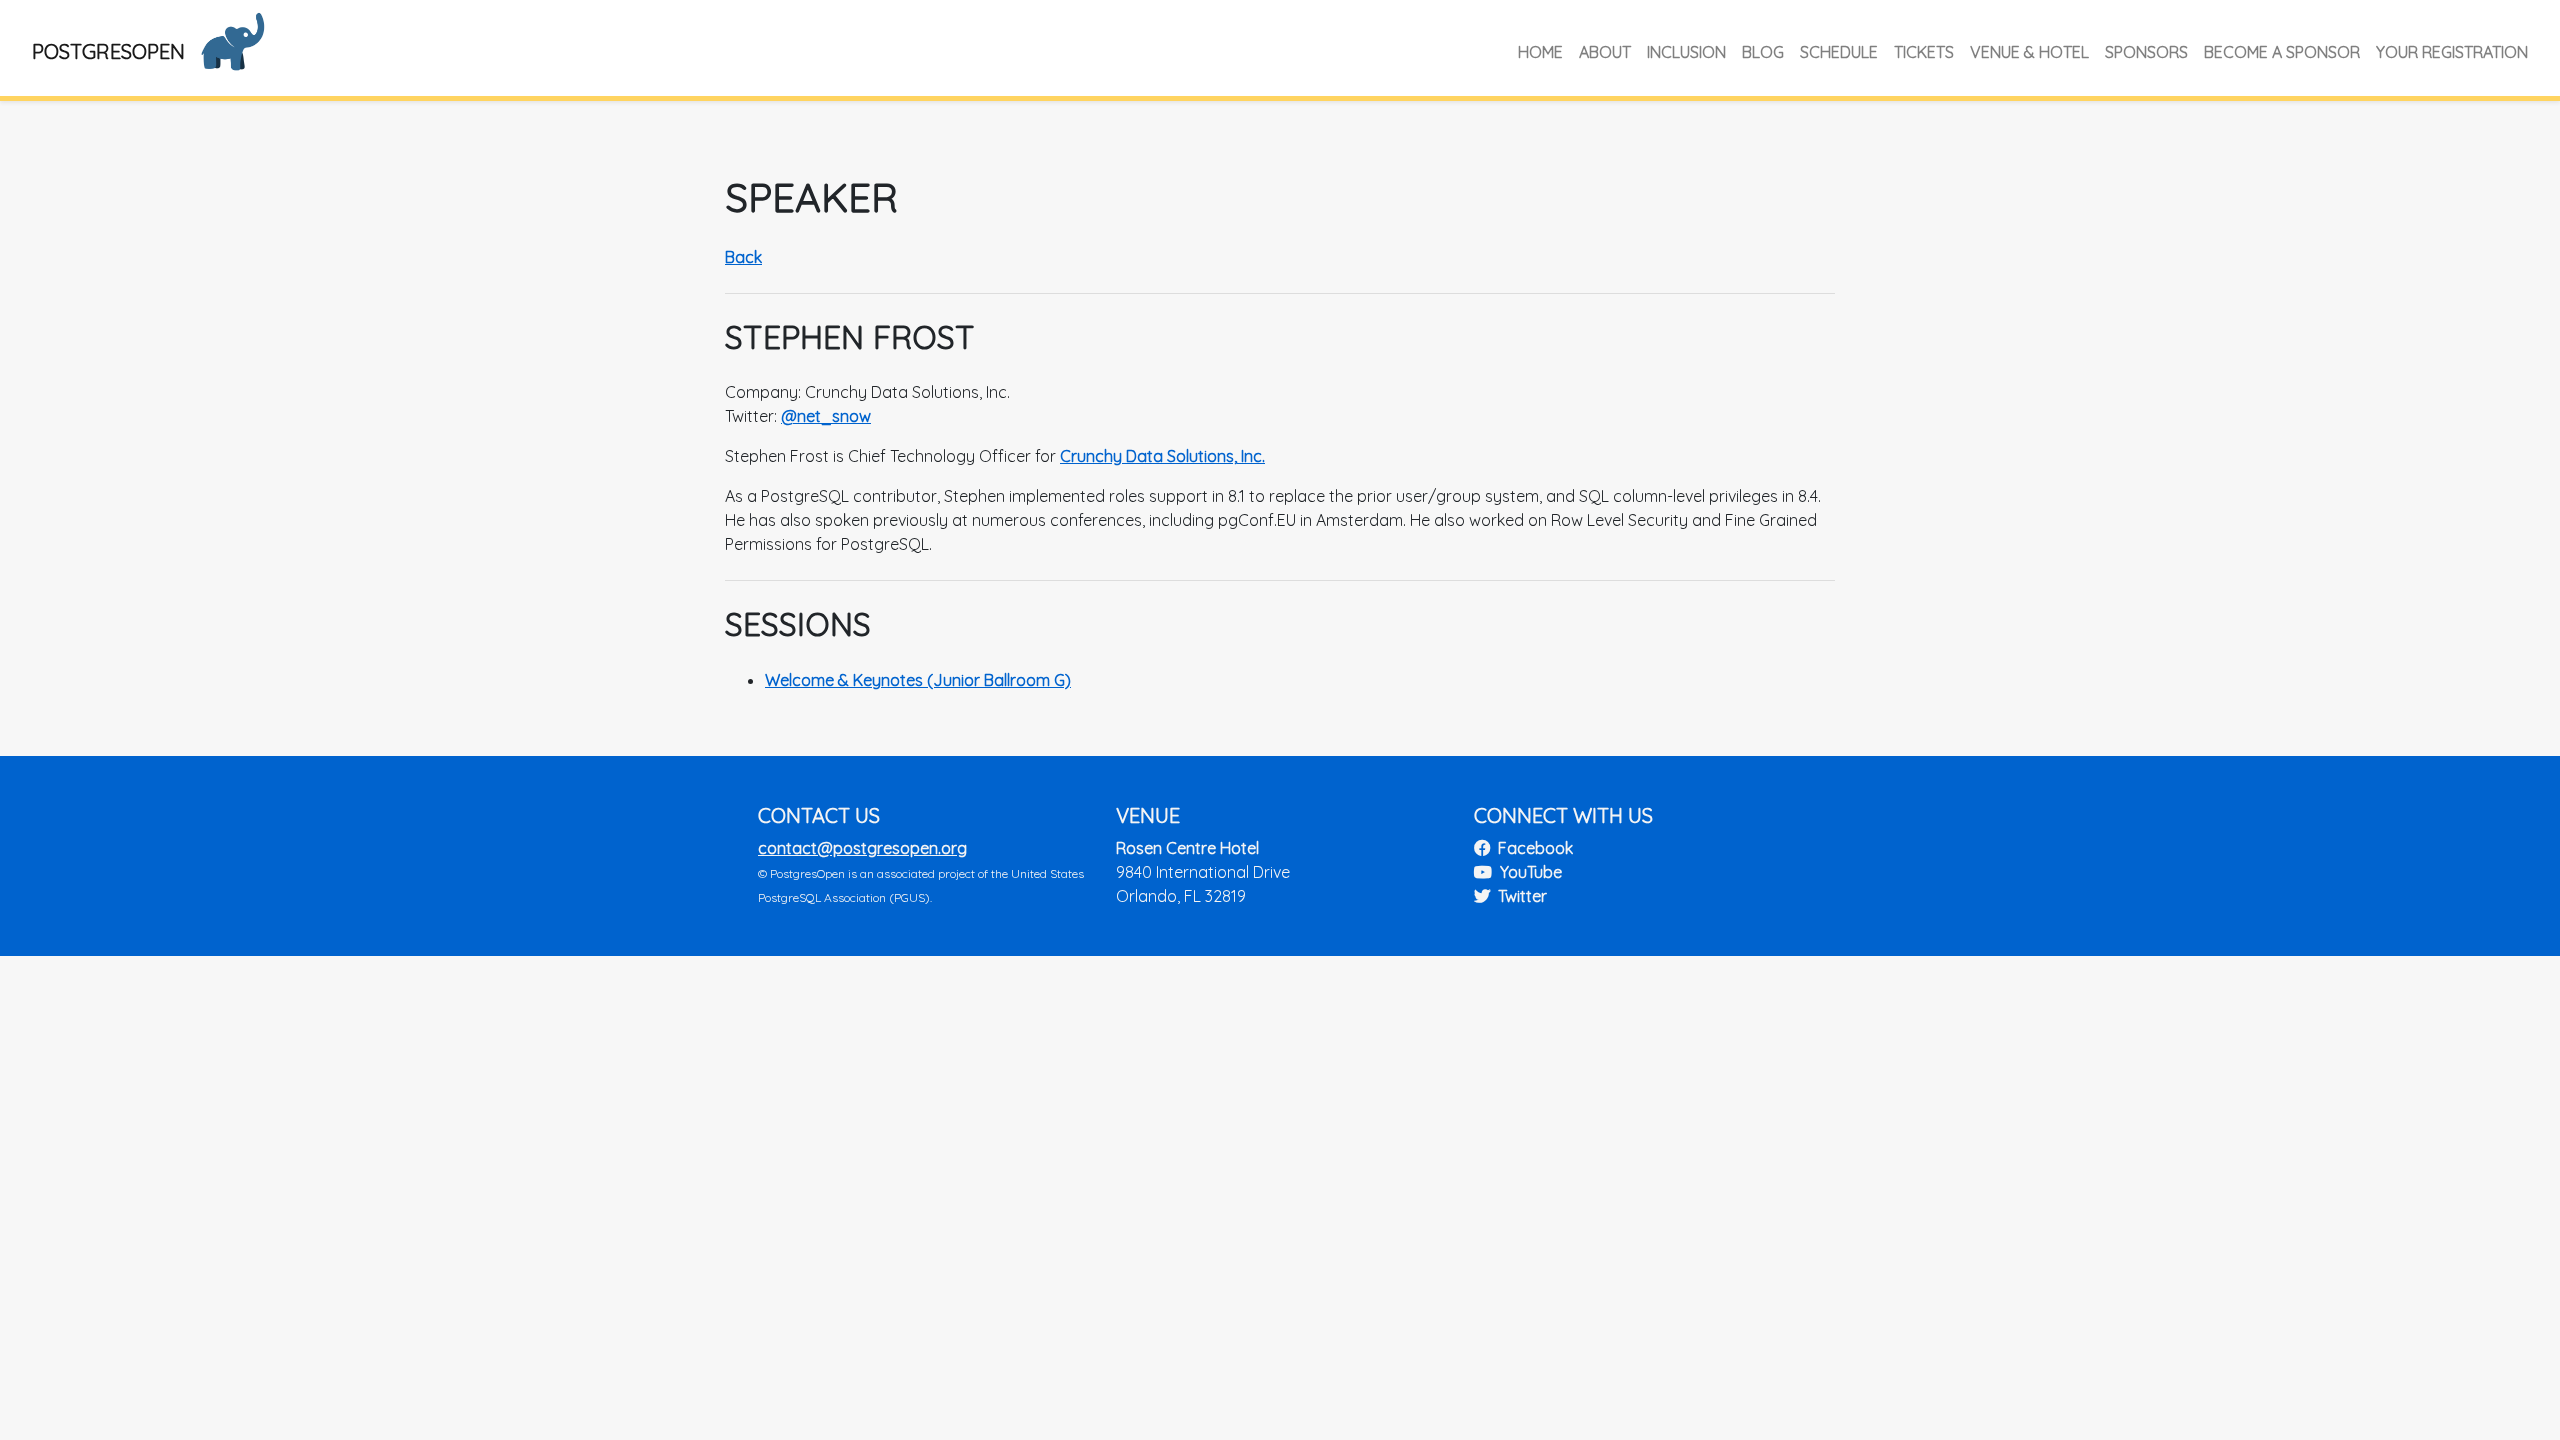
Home (1540, 52)
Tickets (1924, 52)
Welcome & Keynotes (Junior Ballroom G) (918, 680)
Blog (1763, 52)
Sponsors (2146, 52)
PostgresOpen (108, 51)
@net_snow (826, 416)
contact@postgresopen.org (862, 848)
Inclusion (1686, 52)
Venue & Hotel (2029, 52)
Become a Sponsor (2282, 52)
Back (743, 257)
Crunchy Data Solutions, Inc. (1162, 456)
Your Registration (2452, 52)
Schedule (1839, 52)
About (1605, 52)
